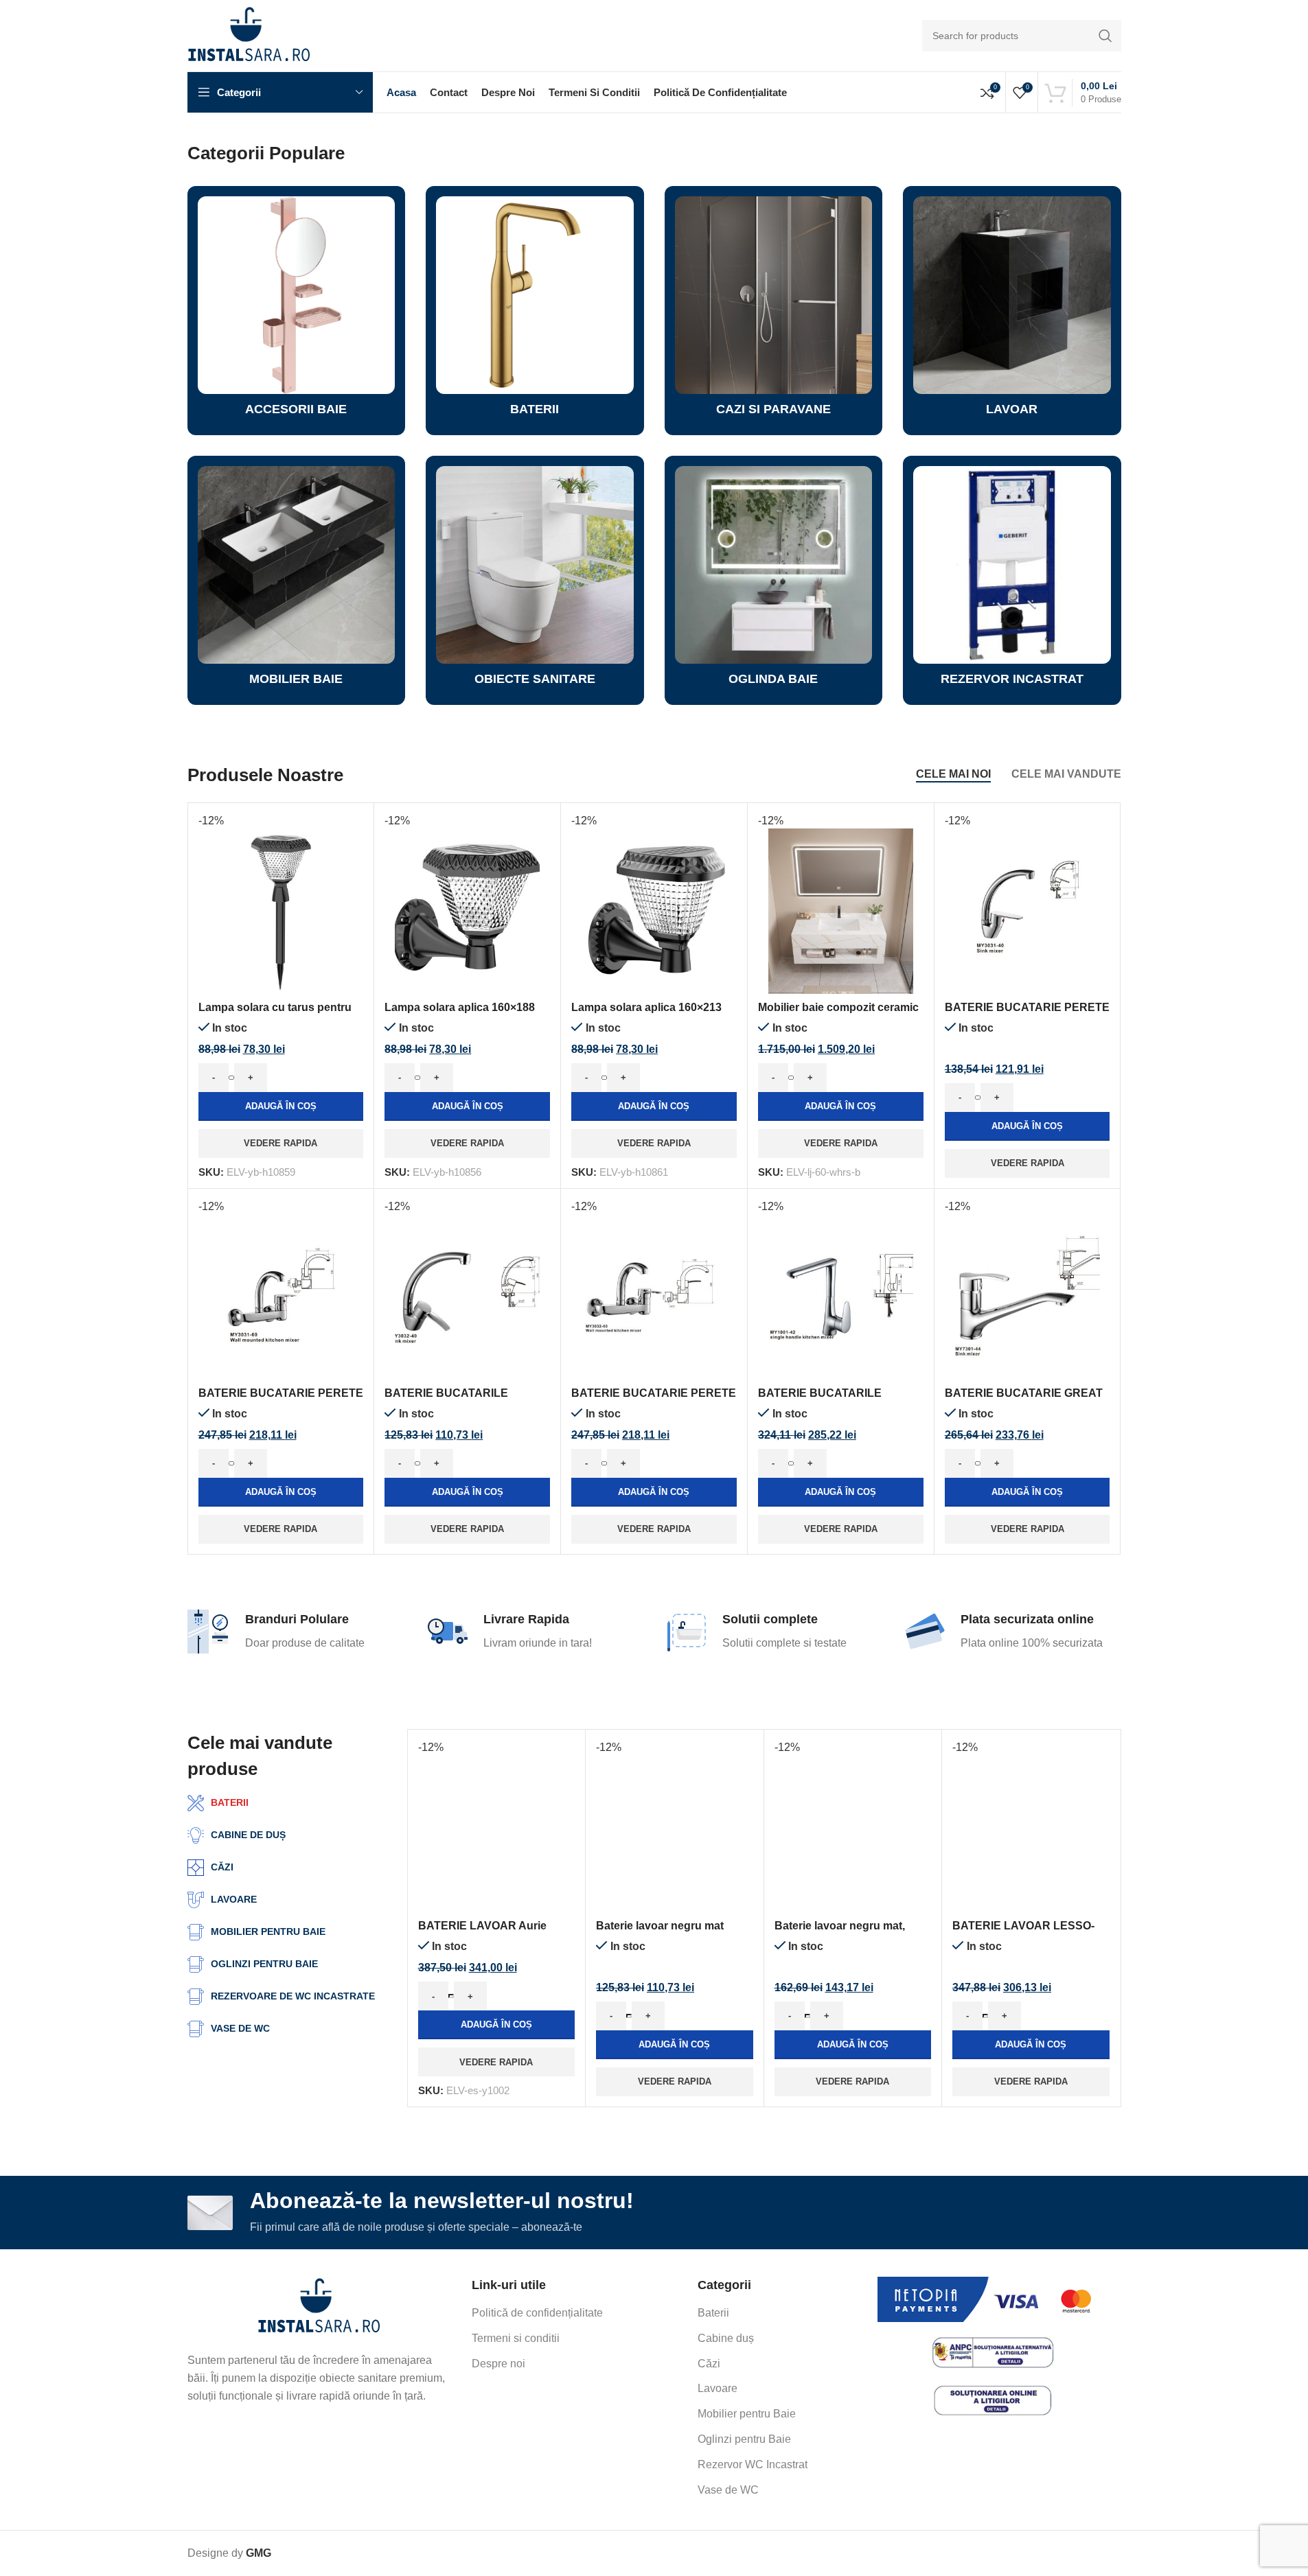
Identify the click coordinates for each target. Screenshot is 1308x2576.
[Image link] (319, 2307)
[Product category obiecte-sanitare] (535, 580)
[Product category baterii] (535, 311)
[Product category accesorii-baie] (297, 311)
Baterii (713, 2313)
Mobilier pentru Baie (747, 2414)
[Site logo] (249, 35)
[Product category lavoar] (1012, 311)
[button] (281, 1106)
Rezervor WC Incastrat (753, 2464)
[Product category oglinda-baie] (774, 580)
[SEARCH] (1105, 36)
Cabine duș (726, 2338)
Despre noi (498, 2364)
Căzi (709, 2364)
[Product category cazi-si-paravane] (774, 311)
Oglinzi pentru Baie (744, 2439)
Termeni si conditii (516, 2338)
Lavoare (718, 2388)
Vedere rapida (280, 1143)
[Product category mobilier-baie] (297, 580)
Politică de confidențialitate (537, 2313)
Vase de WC (728, 2490)
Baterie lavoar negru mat (660, 1926)
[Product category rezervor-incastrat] (1012, 580)
